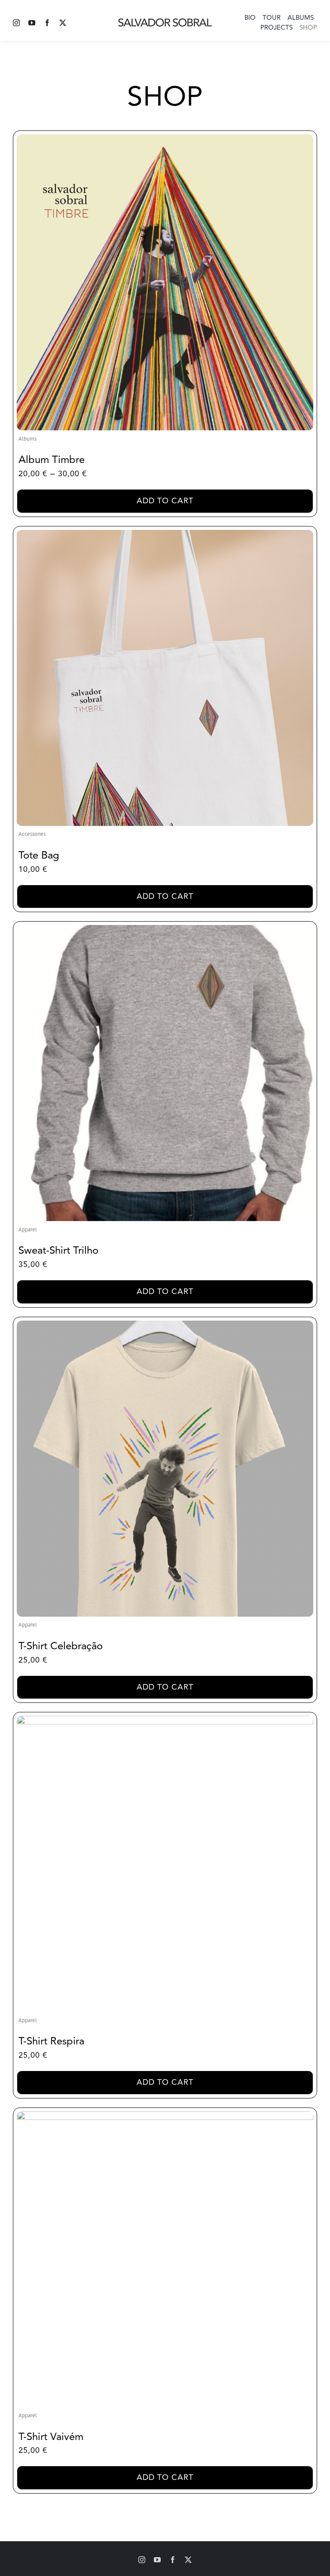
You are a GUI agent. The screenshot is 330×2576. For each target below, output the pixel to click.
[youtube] (32, 23)
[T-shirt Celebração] (165, 1325)
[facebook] (47, 23)
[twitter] (63, 23)
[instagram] (16, 23)
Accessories (32, 834)
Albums (27, 439)
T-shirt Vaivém (51, 2437)
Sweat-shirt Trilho (58, 1250)
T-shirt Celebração (61, 1646)
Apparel (28, 1229)
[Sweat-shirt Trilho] (165, 929)
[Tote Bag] (165, 534)
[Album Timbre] (165, 138)
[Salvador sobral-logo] (165, 21)
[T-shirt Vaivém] (165, 2115)
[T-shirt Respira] (165, 1720)
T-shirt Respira (51, 2041)
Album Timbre (52, 460)
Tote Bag (39, 855)
